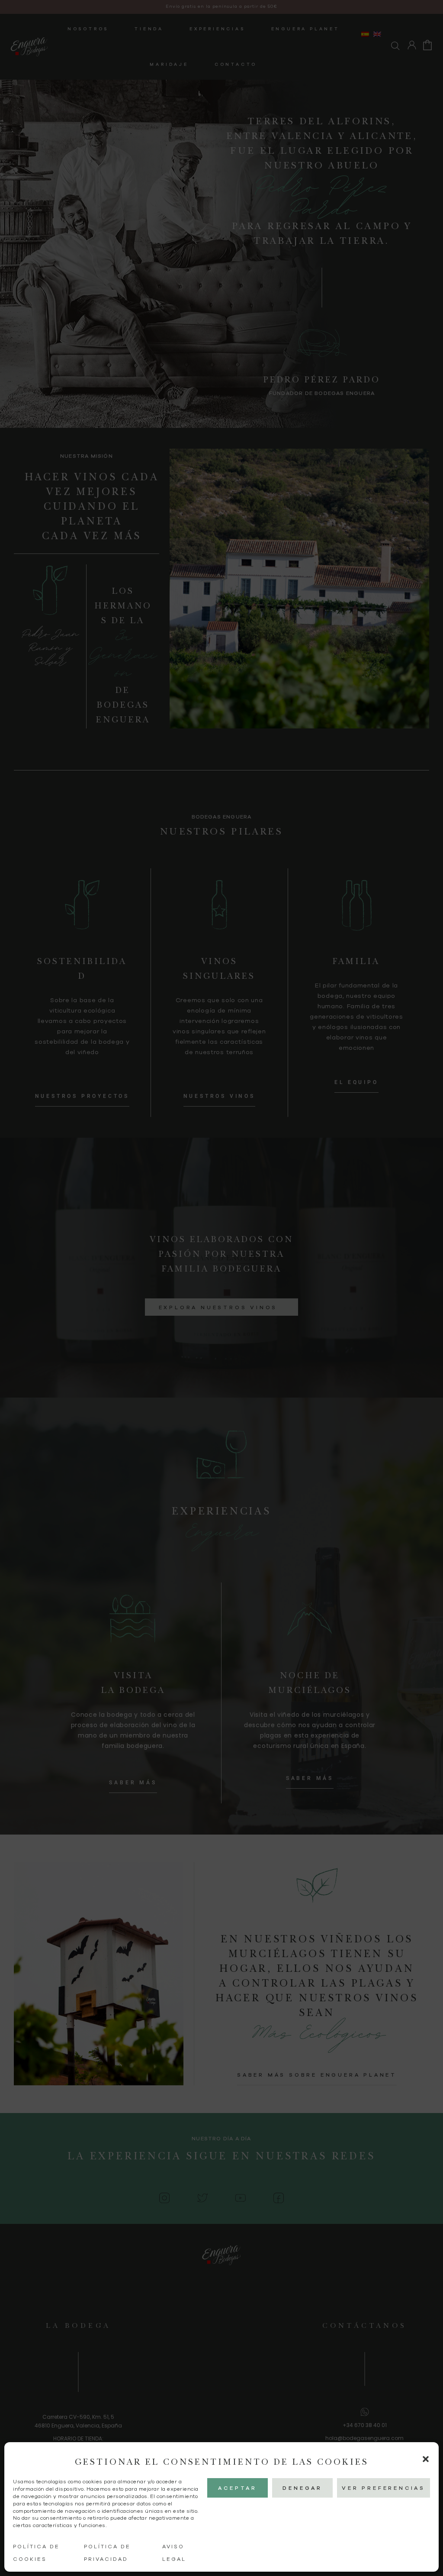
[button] (426, 2459)
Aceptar (238, 2488)
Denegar (302, 2488)
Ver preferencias (384, 2488)
